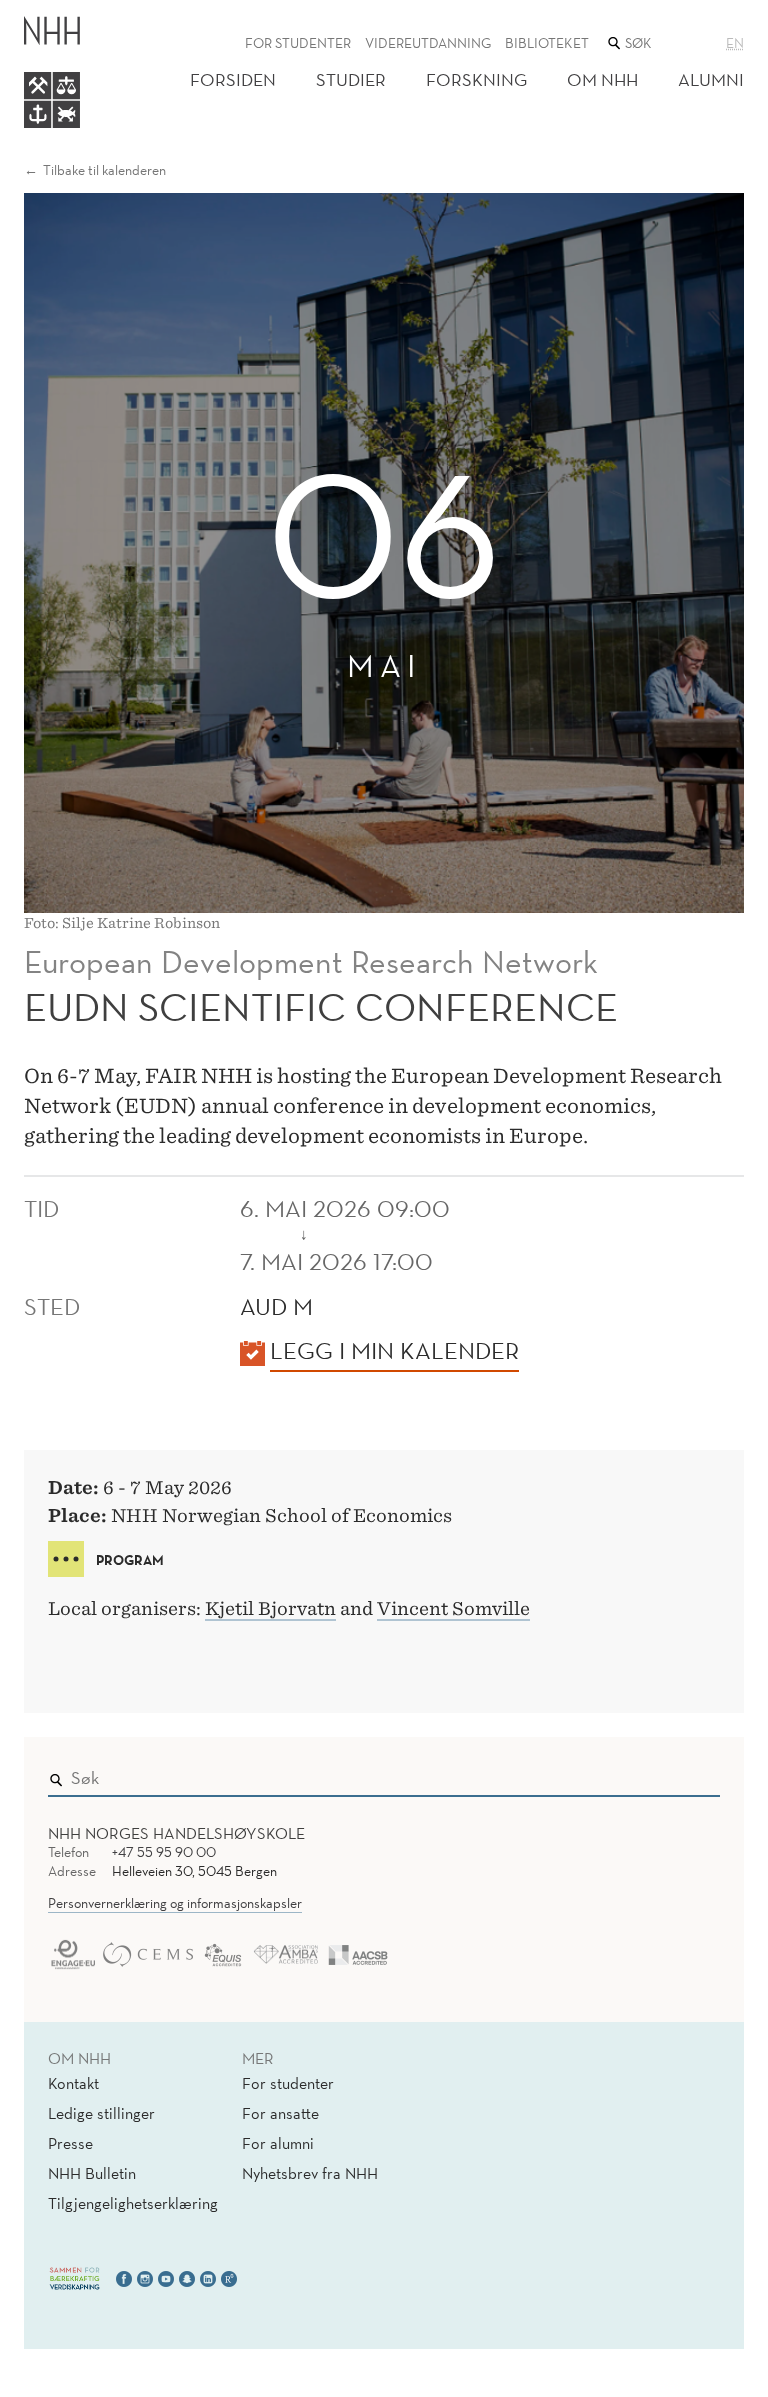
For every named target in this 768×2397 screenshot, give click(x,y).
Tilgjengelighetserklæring (133, 2203)
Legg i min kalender (394, 1350)
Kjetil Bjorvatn (270, 1608)
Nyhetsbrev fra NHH (310, 2173)
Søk (691, 1774)
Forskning (476, 79)
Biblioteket (547, 43)
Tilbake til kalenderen (104, 170)
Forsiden (233, 79)
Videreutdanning (428, 43)
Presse (70, 2143)
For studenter (298, 43)
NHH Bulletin (92, 2173)
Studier (351, 79)
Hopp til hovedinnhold (82, 13)
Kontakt (73, 2083)
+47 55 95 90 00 (164, 1852)
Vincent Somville (453, 1608)
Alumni (711, 79)
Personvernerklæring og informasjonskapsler (175, 1903)
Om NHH (602, 79)
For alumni (278, 2143)
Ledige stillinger (101, 2113)
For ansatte (280, 2113)
